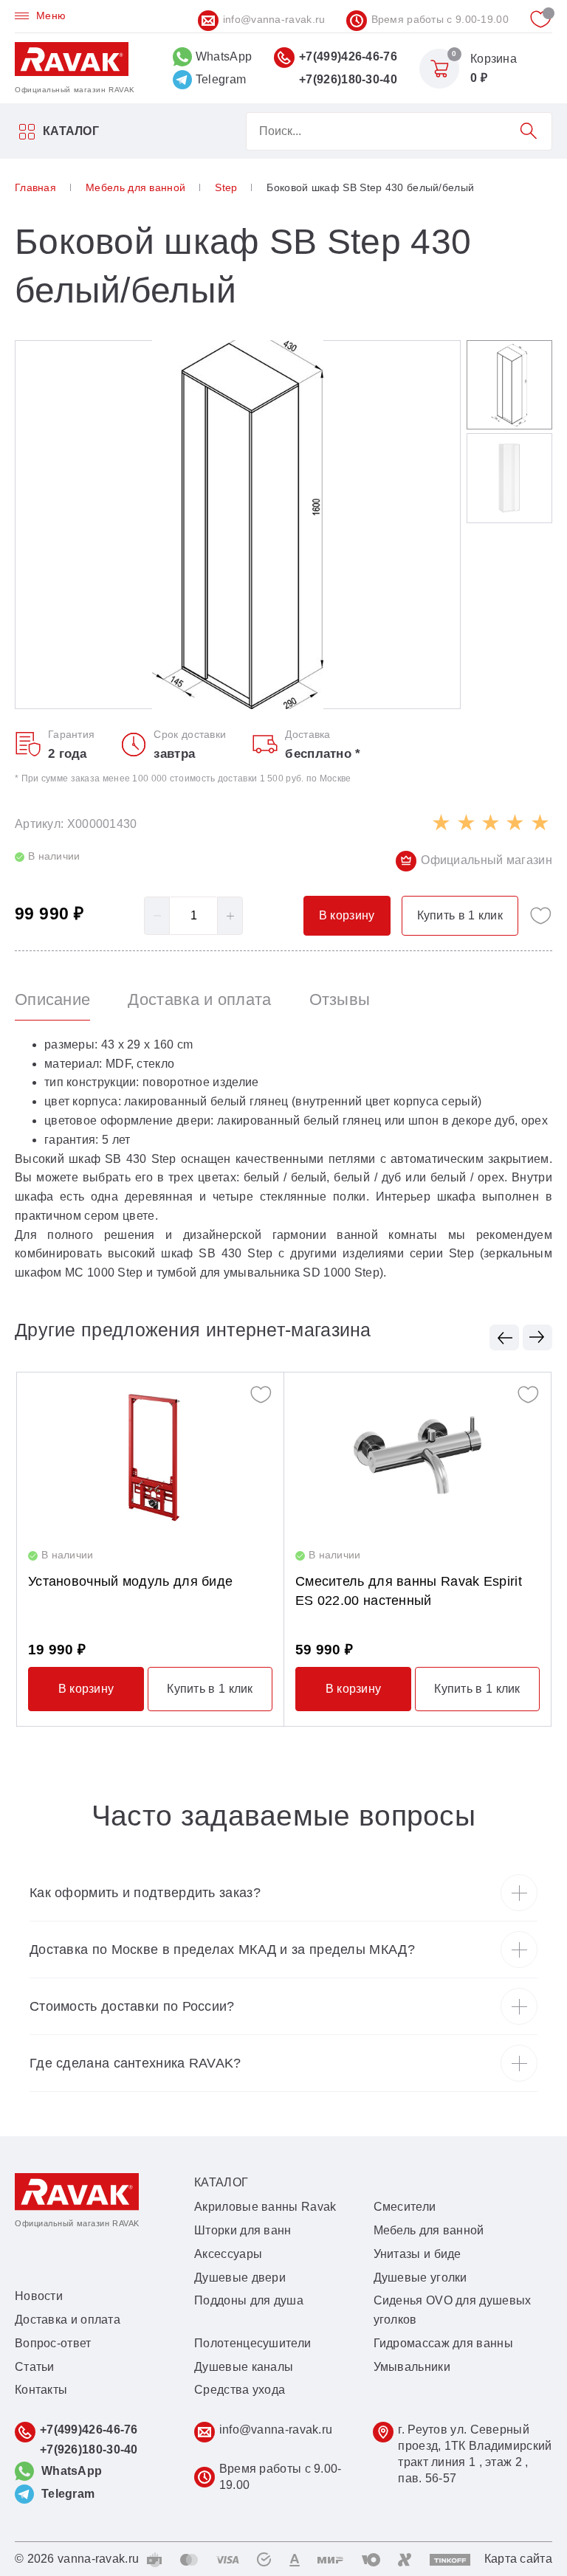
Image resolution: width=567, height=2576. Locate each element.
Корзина (494, 59)
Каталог (71, 131)
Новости (39, 2296)
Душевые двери (240, 2278)
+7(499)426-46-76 (348, 56)
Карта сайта (518, 2559)
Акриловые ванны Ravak (265, 2207)
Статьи (35, 2367)
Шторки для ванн (243, 2230)
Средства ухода (240, 2390)
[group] (238, 525)
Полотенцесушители (252, 2343)
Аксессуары (228, 2254)
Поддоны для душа (249, 2300)
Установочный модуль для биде (130, 1581)
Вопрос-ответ (53, 2343)
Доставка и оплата (68, 2320)
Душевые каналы (244, 2367)
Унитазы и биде (417, 2254)
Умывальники (412, 2367)
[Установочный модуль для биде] (150, 1455)
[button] (504, 1337)
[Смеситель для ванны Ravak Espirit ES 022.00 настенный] (417, 1455)
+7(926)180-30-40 (348, 79)
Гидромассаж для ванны (443, 2343)
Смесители (405, 2207)
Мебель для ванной (429, 2230)
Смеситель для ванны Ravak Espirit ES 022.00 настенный (409, 1591)
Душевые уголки (420, 2278)
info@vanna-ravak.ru (274, 19)
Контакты (41, 2390)
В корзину (86, 1689)
